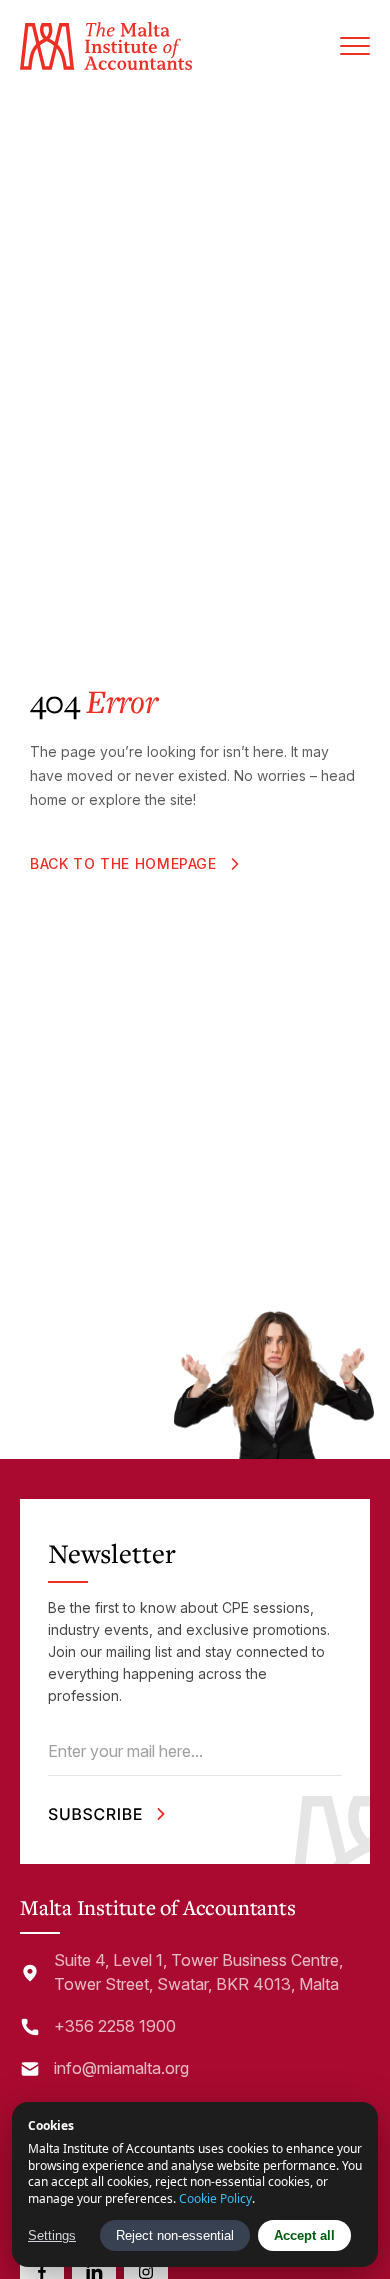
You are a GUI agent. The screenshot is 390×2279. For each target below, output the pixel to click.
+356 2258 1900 (115, 2026)
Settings (52, 2235)
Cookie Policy (215, 2198)
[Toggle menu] (355, 46)
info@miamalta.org (121, 2068)
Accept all (304, 2235)
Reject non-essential (175, 2235)
